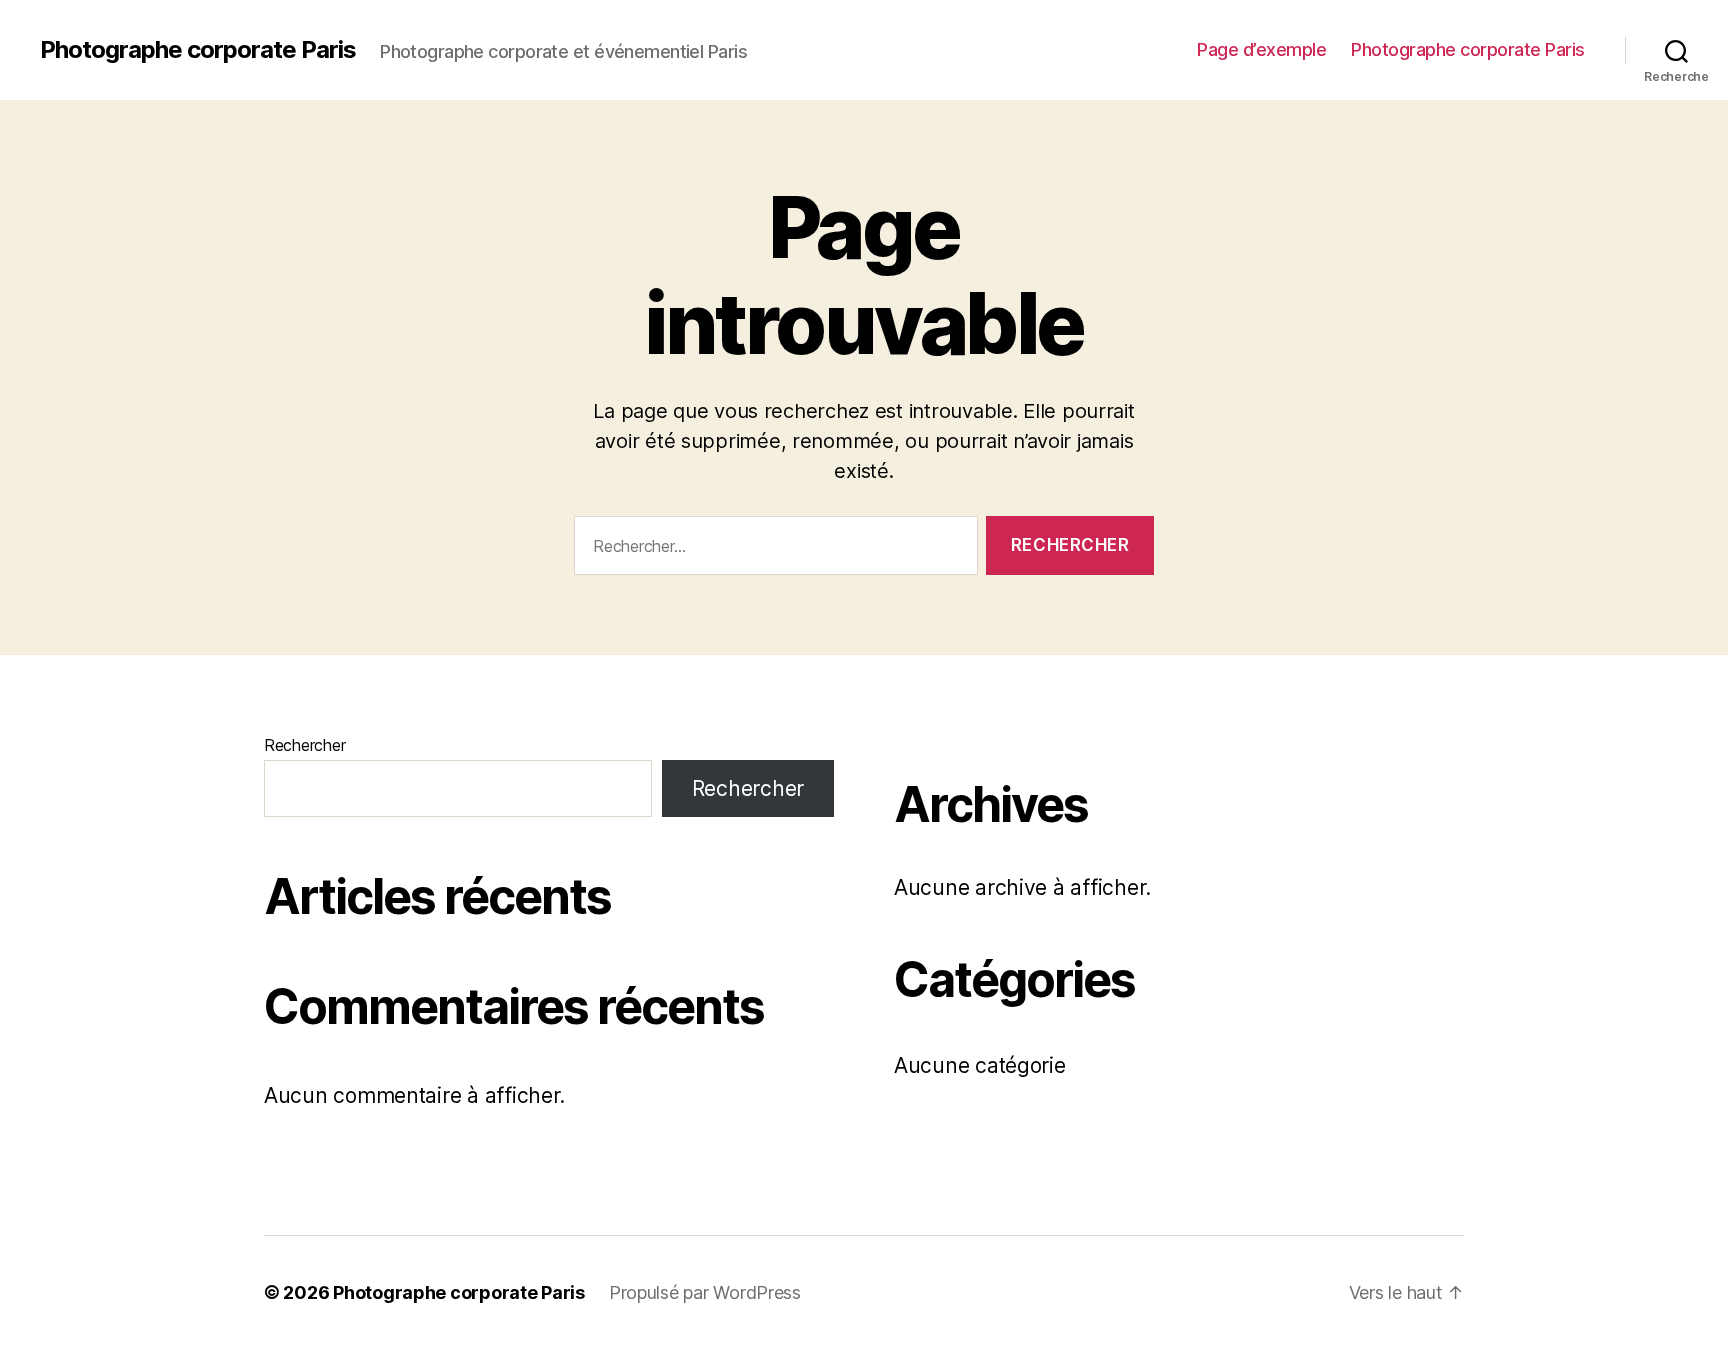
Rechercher (304, 745)
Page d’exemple (1261, 49)
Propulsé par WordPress (705, 1292)
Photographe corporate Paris (198, 50)
